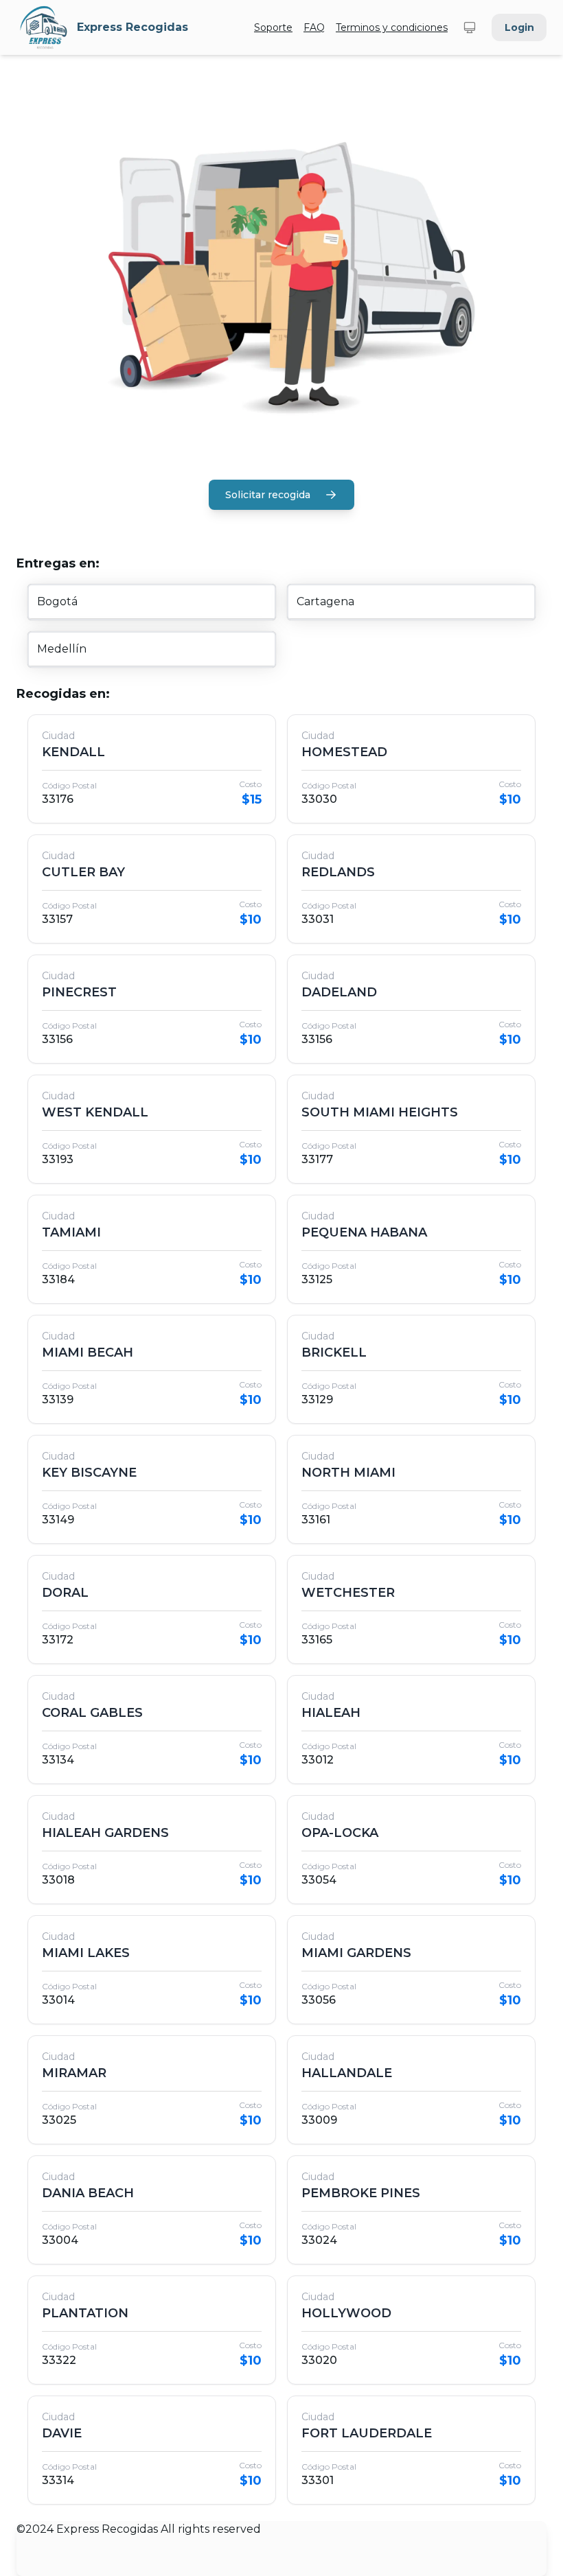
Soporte (273, 27)
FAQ (314, 27)
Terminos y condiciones (392, 27)
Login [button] (519, 27)
